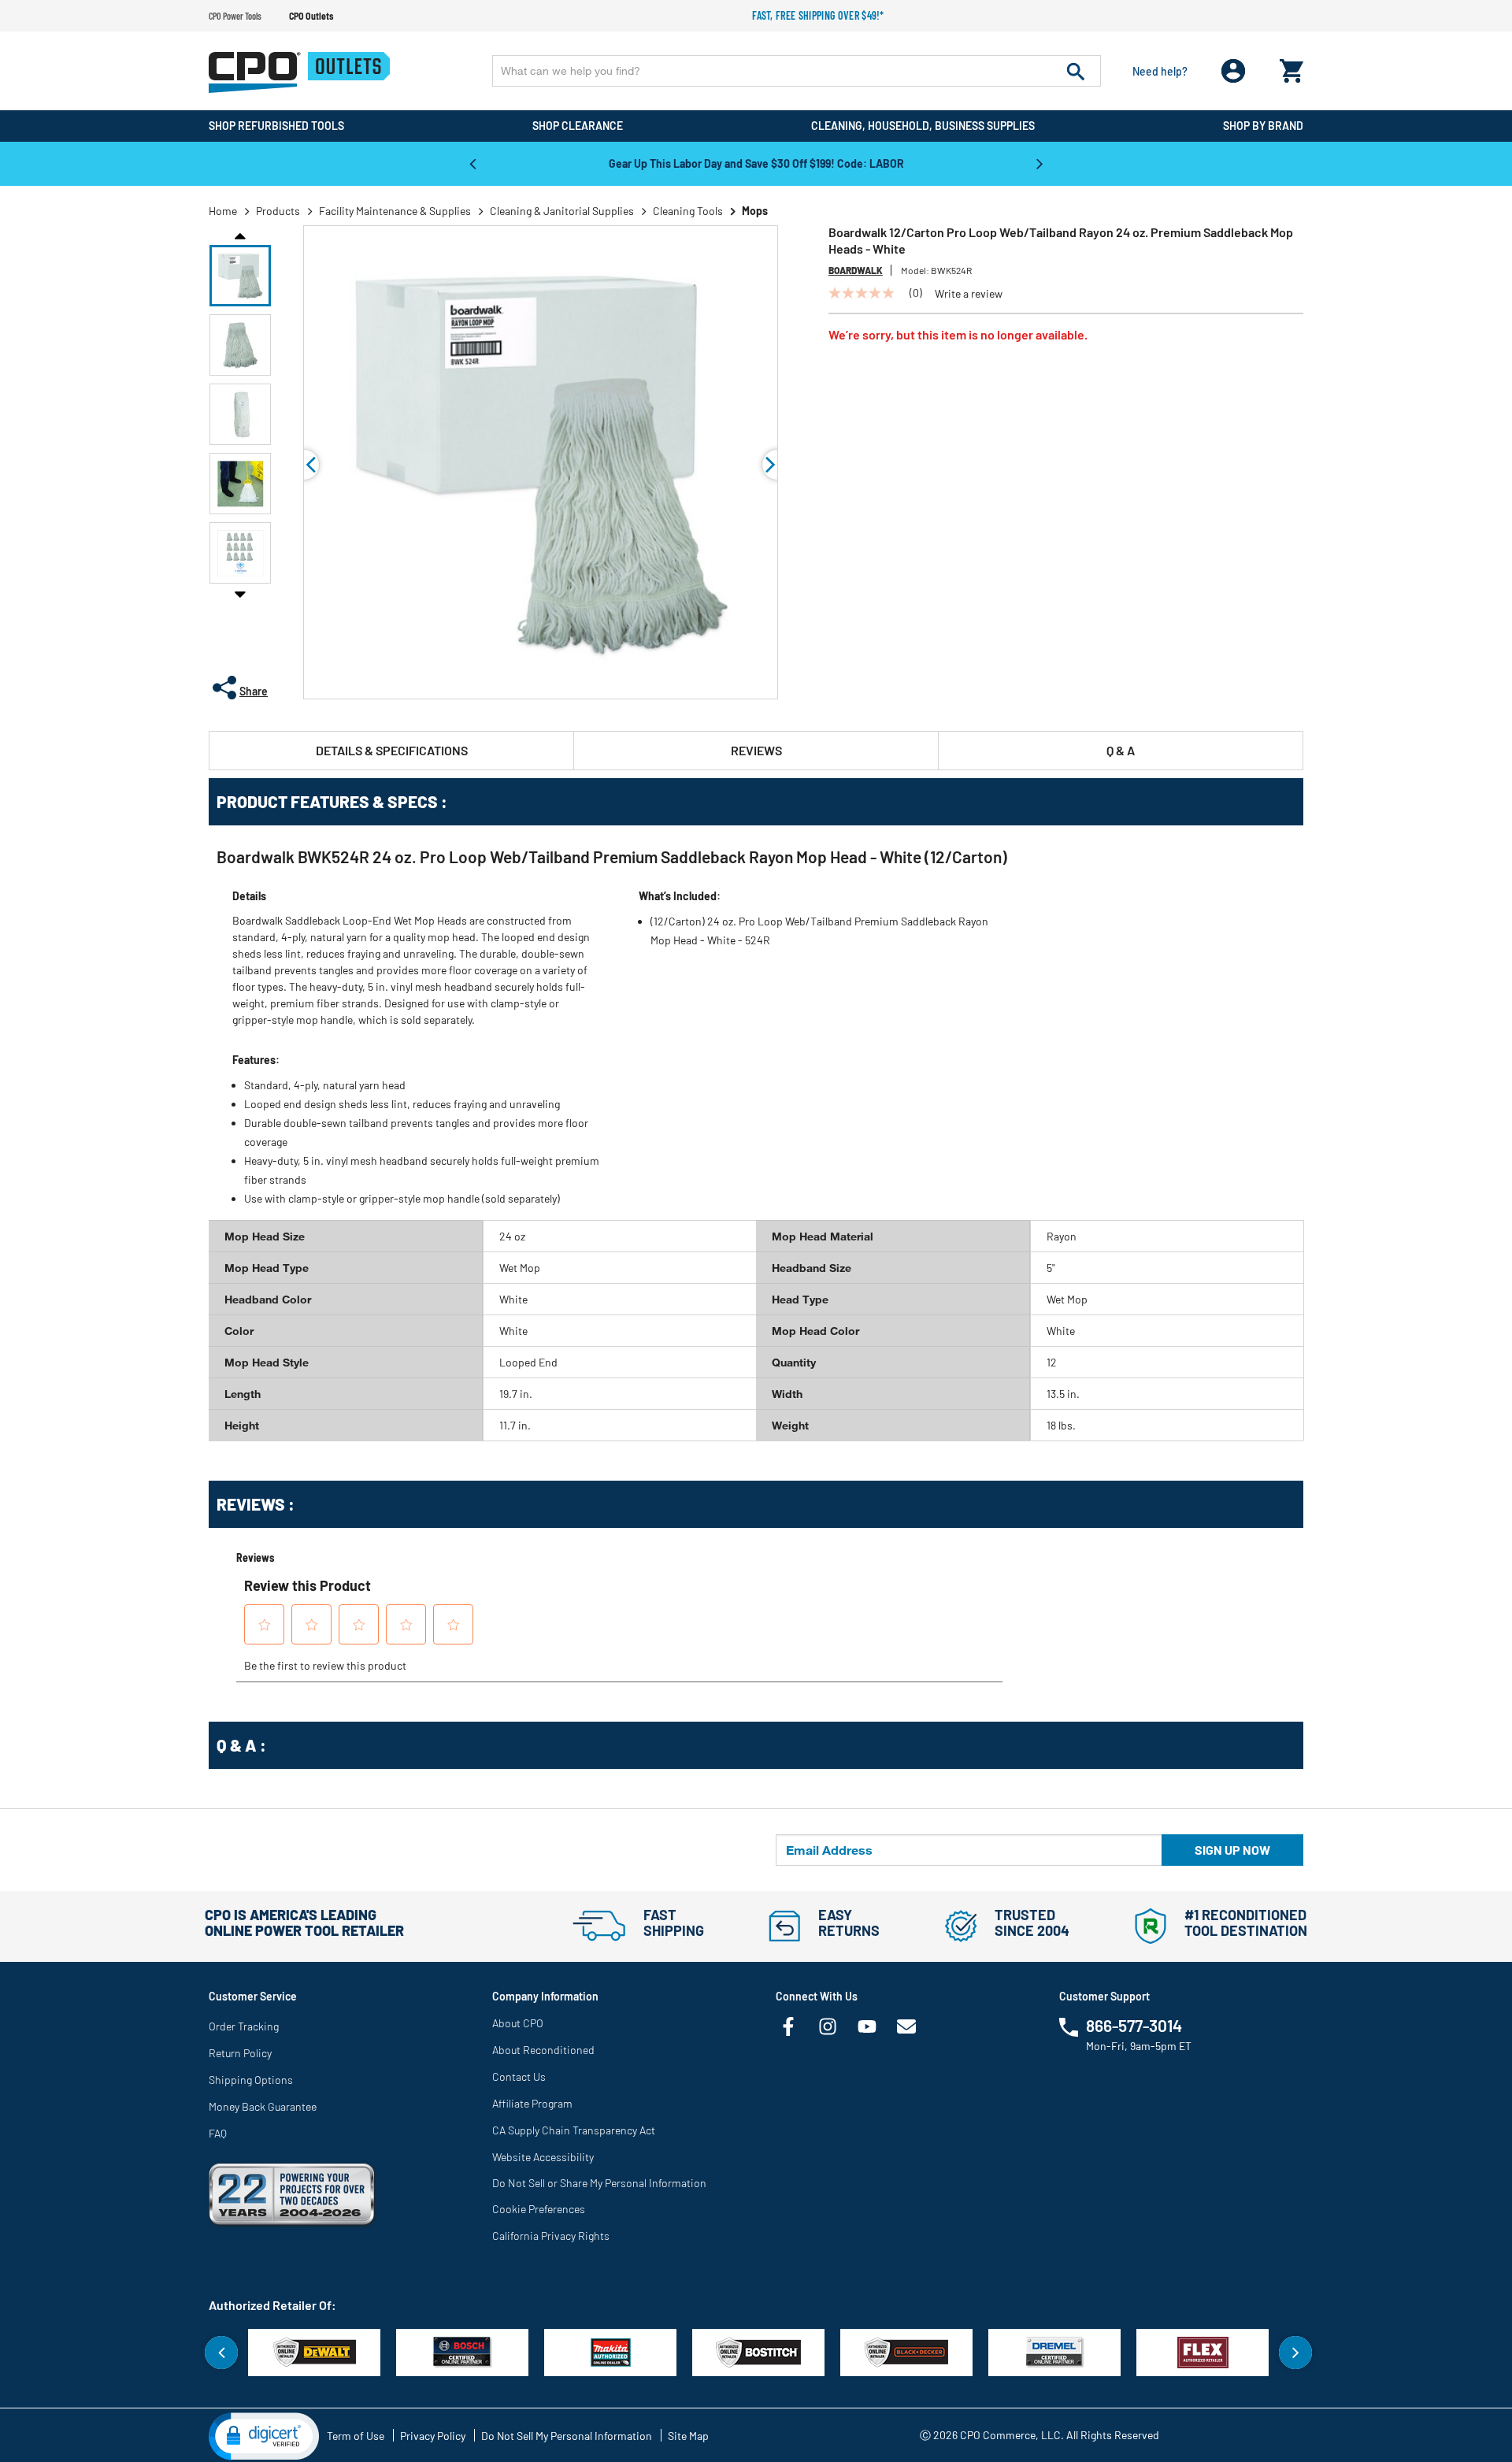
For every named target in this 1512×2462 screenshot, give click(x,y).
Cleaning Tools (688, 211)
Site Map (688, 2436)
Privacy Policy (433, 2436)
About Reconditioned (543, 2050)
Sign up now (1232, 1850)
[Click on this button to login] (1234, 71)
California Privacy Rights (551, 2236)
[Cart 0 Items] (1291, 67)
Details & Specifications (392, 750)
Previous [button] (472, 163)
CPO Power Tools (235, 16)
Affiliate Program (532, 2103)
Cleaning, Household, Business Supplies (923, 126)
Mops (755, 211)
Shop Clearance (578, 126)
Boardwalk (856, 270)
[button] (240, 276)
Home (223, 211)
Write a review (969, 294)
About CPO (518, 2023)
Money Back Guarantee (263, 2106)
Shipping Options (251, 2080)
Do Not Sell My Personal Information (567, 2436)
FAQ (218, 2133)
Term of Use (356, 2436)
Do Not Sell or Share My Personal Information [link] (599, 2183)
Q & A (1121, 750)
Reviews (756, 750)
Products (278, 211)
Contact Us (519, 2076)
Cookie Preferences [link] (539, 2209)
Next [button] (1039, 163)
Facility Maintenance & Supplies (395, 211)
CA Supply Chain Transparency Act (574, 2130)
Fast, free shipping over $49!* (818, 15)
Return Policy (240, 2053)
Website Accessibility (543, 2157)
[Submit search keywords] (1076, 71)
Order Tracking (244, 2026)
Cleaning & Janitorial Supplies (562, 211)
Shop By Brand (1263, 126)
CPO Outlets (311, 16)
